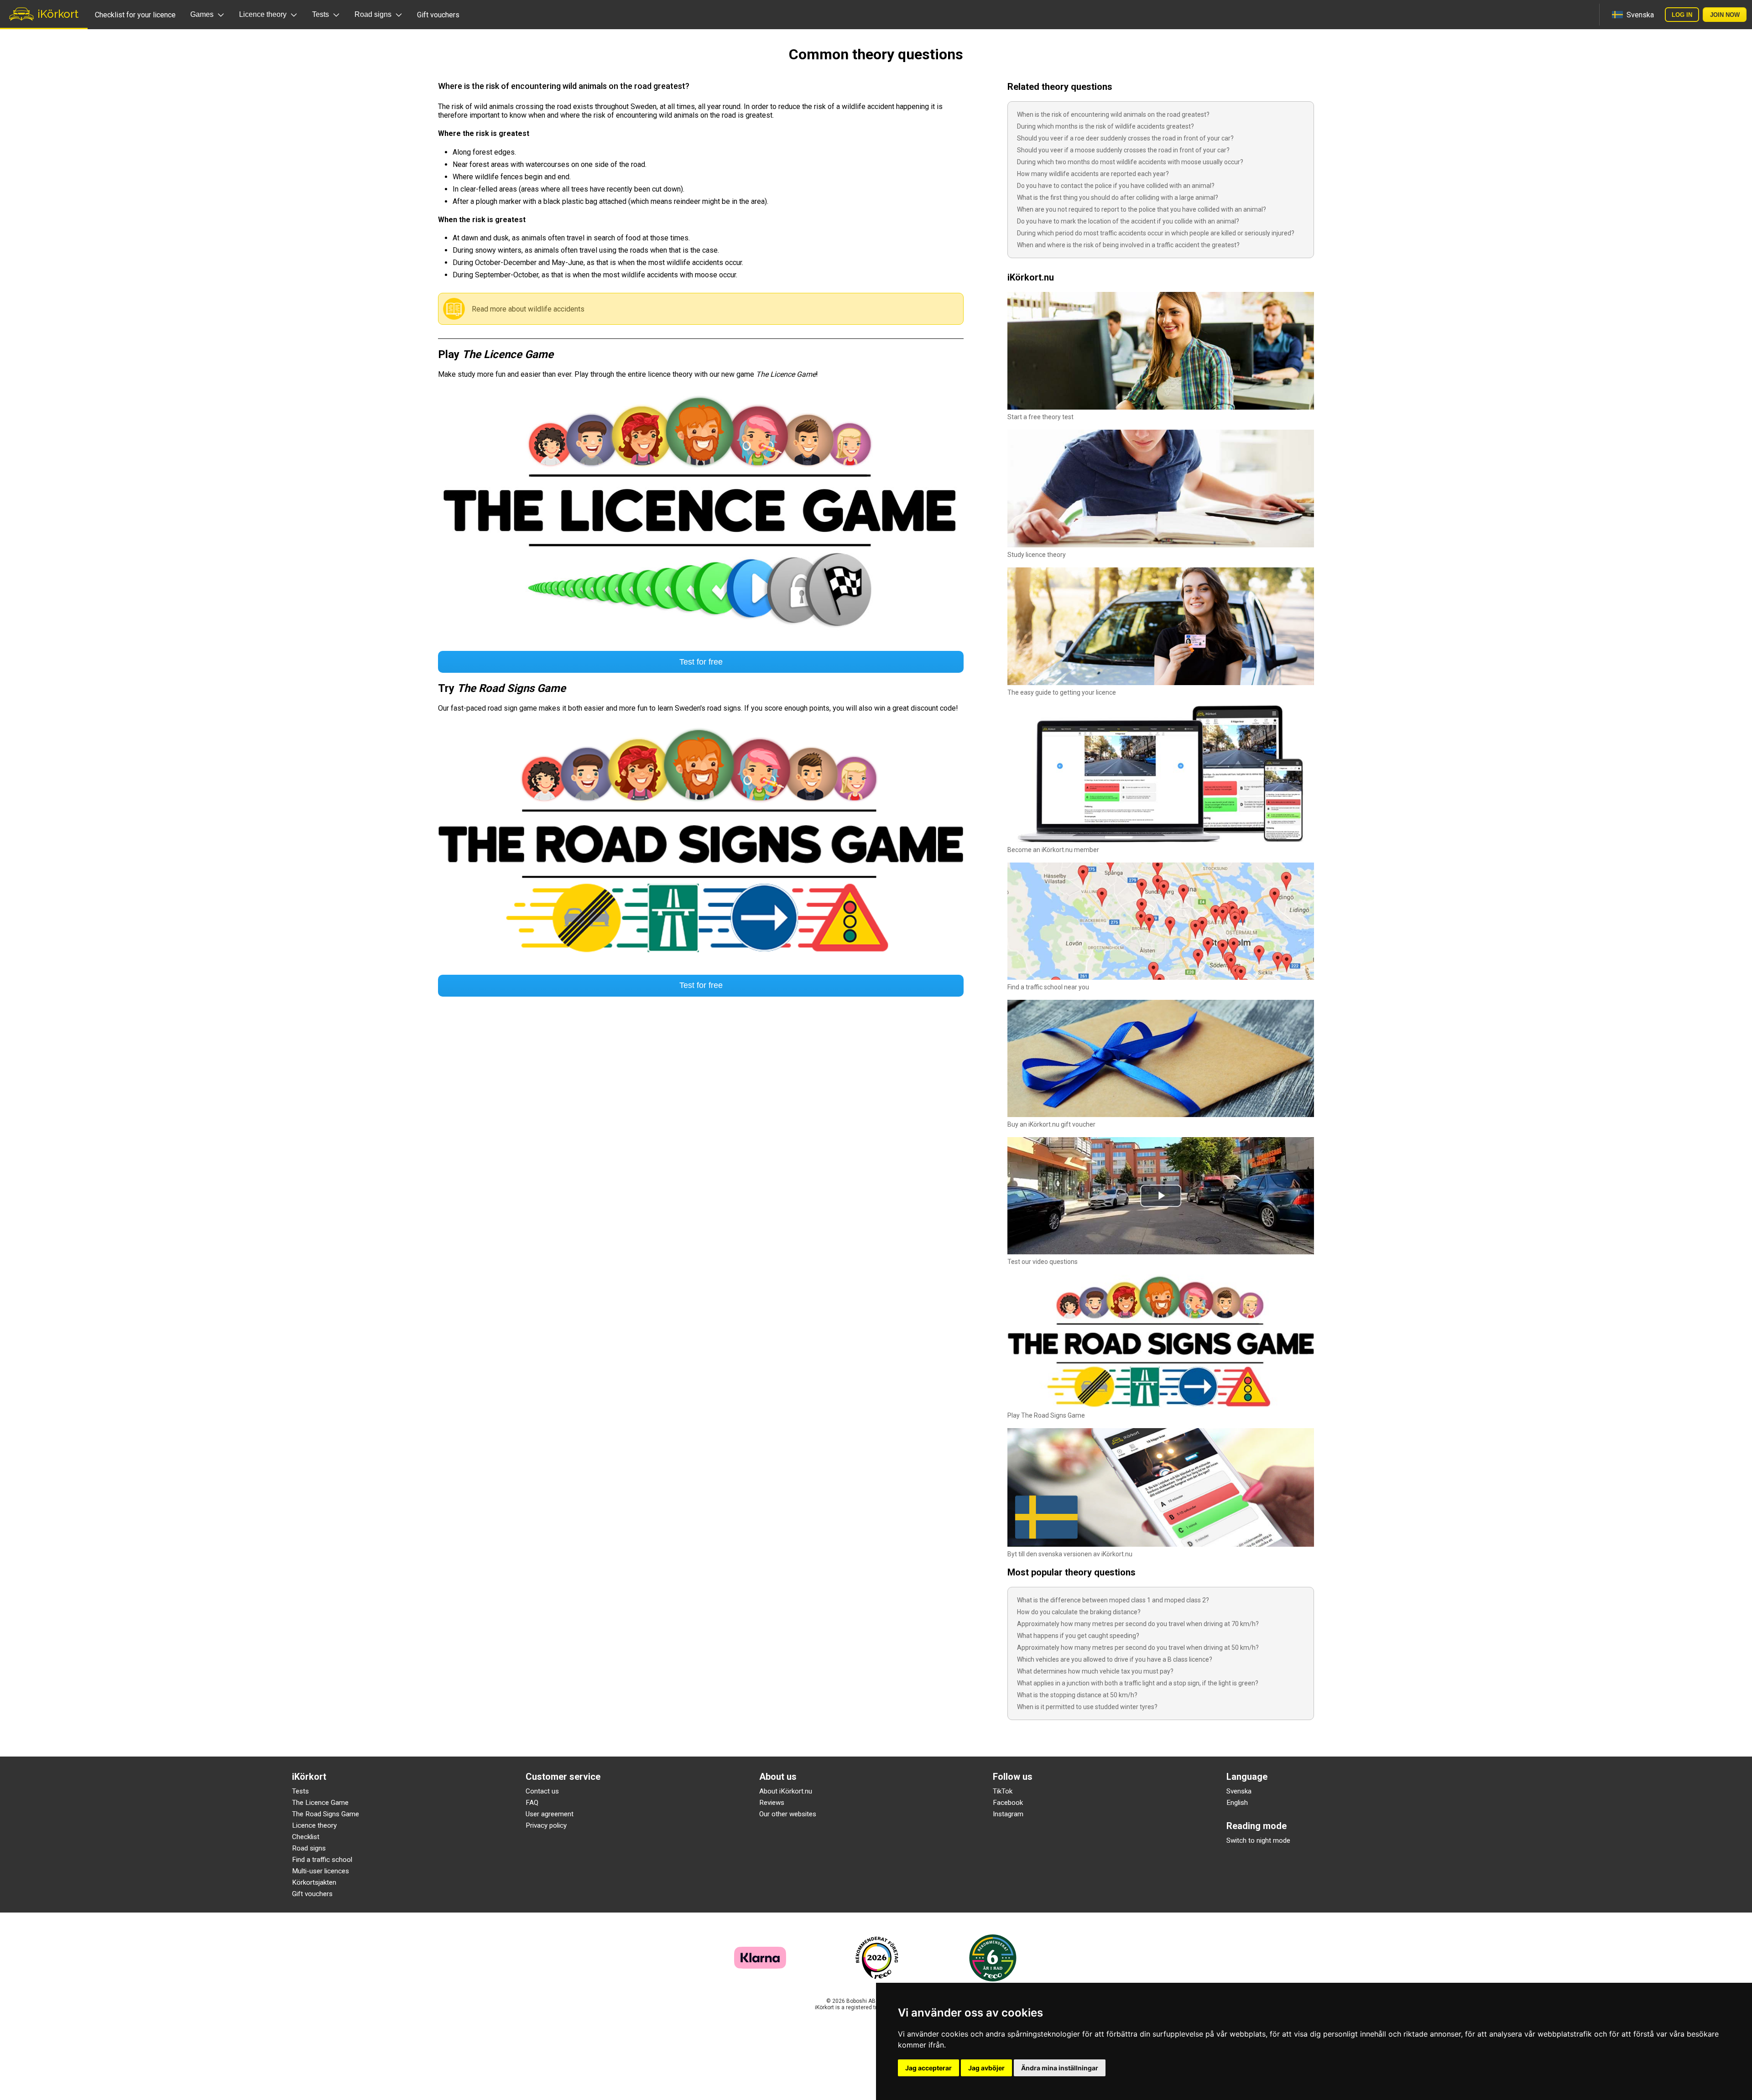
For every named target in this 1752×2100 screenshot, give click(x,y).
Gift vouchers (438, 15)
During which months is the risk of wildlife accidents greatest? (1105, 126)
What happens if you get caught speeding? (1078, 1636)
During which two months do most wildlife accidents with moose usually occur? (1130, 162)
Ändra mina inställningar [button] (1060, 2068)
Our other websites (788, 1814)
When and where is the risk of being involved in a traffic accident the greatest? (1128, 245)
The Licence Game (320, 1803)
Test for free (701, 662)
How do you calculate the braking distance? (1079, 1612)
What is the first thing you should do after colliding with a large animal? (1118, 198)
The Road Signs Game (326, 1814)
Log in (1682, 15)
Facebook (1008, 1803)
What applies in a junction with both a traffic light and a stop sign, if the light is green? (1138, 1683)
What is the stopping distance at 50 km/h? (1077, 1695)
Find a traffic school (322, 1860)
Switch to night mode (1258, 1840)
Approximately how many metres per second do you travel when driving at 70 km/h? (1138, 1624)
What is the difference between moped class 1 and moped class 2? (1113, 1600)
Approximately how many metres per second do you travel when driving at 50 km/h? (1138, 1648)
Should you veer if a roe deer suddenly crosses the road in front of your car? (1125, 138)
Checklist (306, 1837)
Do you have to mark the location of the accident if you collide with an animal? (1128, 221)
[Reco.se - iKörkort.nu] (877, 1958)
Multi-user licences (321, 1871)
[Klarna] (760, 1966)
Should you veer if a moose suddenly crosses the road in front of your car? (1123, 150)
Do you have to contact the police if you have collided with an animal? (1116, 186)
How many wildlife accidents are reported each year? (1093, 174)
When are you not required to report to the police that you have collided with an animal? (1142, 209)
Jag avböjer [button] (986, 2068)
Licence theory (314, 1825)
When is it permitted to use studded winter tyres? (1087, 1707)
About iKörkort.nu (786, 1791)
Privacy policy (546, 1825)
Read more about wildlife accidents (528, 309)
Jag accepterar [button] (928, 2068)
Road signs (309, 1848)
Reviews (772, 1803)
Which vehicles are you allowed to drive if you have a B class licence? (1115, 1659)
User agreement (550, 1814)
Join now (1725, 15)
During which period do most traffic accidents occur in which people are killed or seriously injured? (1156, 233)
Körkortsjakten (314, 1882)
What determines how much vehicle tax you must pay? (1095, 1671)
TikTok (1003, 1791)
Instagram (1008, 1814)
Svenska (1239, 1791)
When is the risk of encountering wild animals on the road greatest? (1113, 114)
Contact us (542, 1791)
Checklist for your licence (135, 15)
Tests (300, 1791)
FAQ (532, 1803)
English (1237, 1803)
